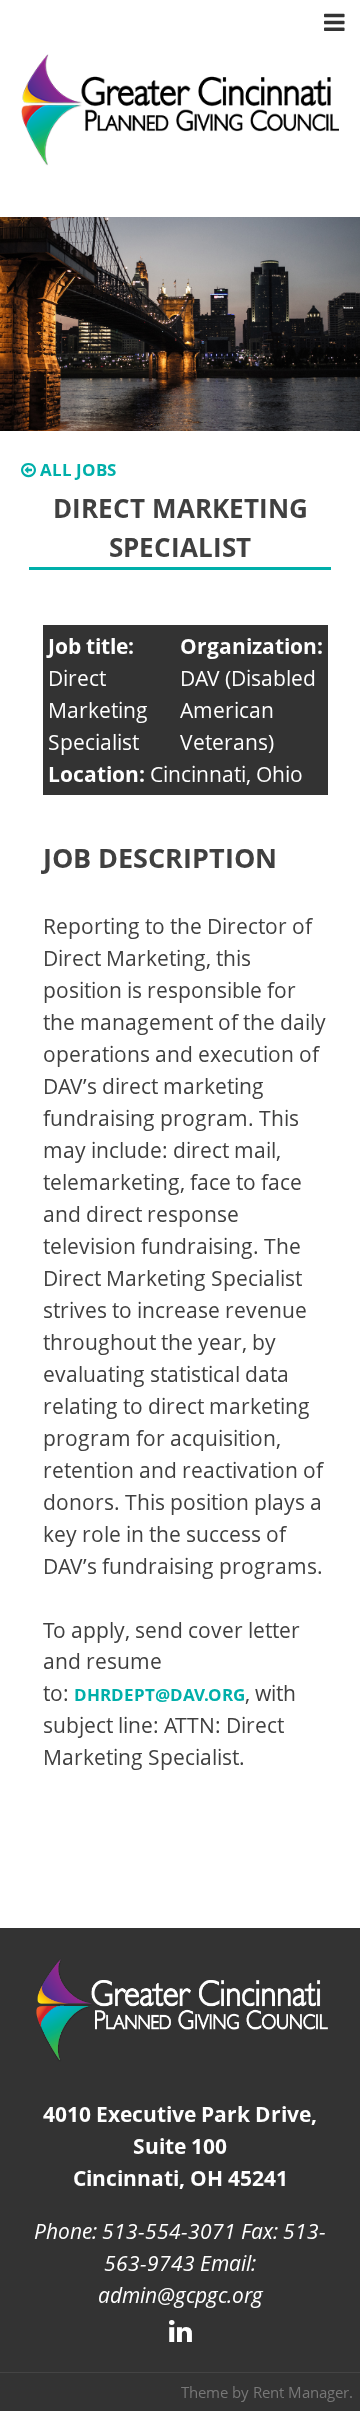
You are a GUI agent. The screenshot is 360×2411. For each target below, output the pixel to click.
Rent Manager (301, 2392)
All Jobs (76, 469)
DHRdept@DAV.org (159, 1694)
